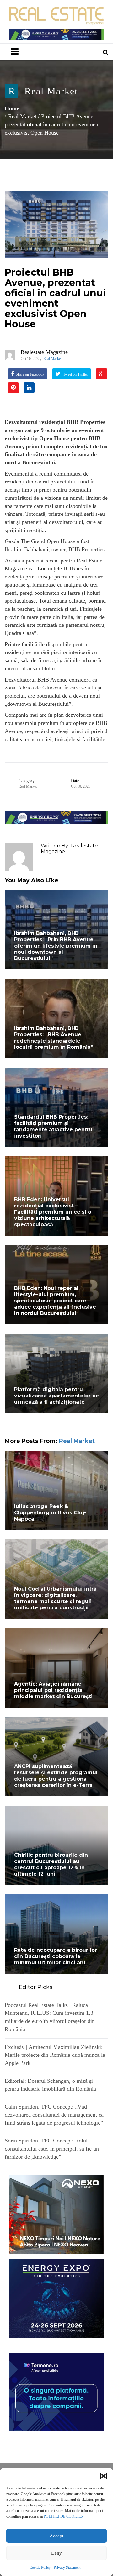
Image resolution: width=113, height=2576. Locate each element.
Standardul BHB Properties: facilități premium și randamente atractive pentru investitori (53, 1126)
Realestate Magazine (44, 352)
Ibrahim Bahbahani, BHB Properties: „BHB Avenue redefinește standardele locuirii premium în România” (54, 1038)
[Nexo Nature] (56, 2214)
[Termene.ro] (56, 2391)
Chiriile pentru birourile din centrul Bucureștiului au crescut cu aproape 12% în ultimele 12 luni (51, 1864)
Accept (56, 2536)
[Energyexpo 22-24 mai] (56, 2298)
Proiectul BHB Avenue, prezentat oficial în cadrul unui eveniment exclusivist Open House (55, 298)
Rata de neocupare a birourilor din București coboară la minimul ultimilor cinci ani (56, 1956)
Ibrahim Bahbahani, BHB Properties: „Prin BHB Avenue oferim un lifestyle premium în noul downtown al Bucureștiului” (56, 946)
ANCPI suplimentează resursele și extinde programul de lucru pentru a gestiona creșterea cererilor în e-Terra (56, 1776)
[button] (104, 2476)
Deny (56, 2553)
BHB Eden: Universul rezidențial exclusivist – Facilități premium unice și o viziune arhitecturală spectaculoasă (53, 1212)
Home (12, 108)
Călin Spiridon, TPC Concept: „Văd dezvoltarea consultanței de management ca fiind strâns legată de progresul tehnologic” (54, 2115)
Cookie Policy (40, 2568)
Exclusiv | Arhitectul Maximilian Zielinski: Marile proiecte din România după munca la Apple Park (55, 2055)
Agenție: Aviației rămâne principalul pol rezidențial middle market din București (53, 1690)
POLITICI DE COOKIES (63, 2516)
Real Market (51, 91)
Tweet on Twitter (75, 374)
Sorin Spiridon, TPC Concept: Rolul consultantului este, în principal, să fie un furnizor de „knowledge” (52, 2148)
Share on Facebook (30, 374)
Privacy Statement (67, 2568)
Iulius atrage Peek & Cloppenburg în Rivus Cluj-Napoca (50, 1513)
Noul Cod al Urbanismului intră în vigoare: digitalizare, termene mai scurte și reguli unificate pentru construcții (55, 1598)
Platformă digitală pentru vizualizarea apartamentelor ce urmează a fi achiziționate (56, 1396)
